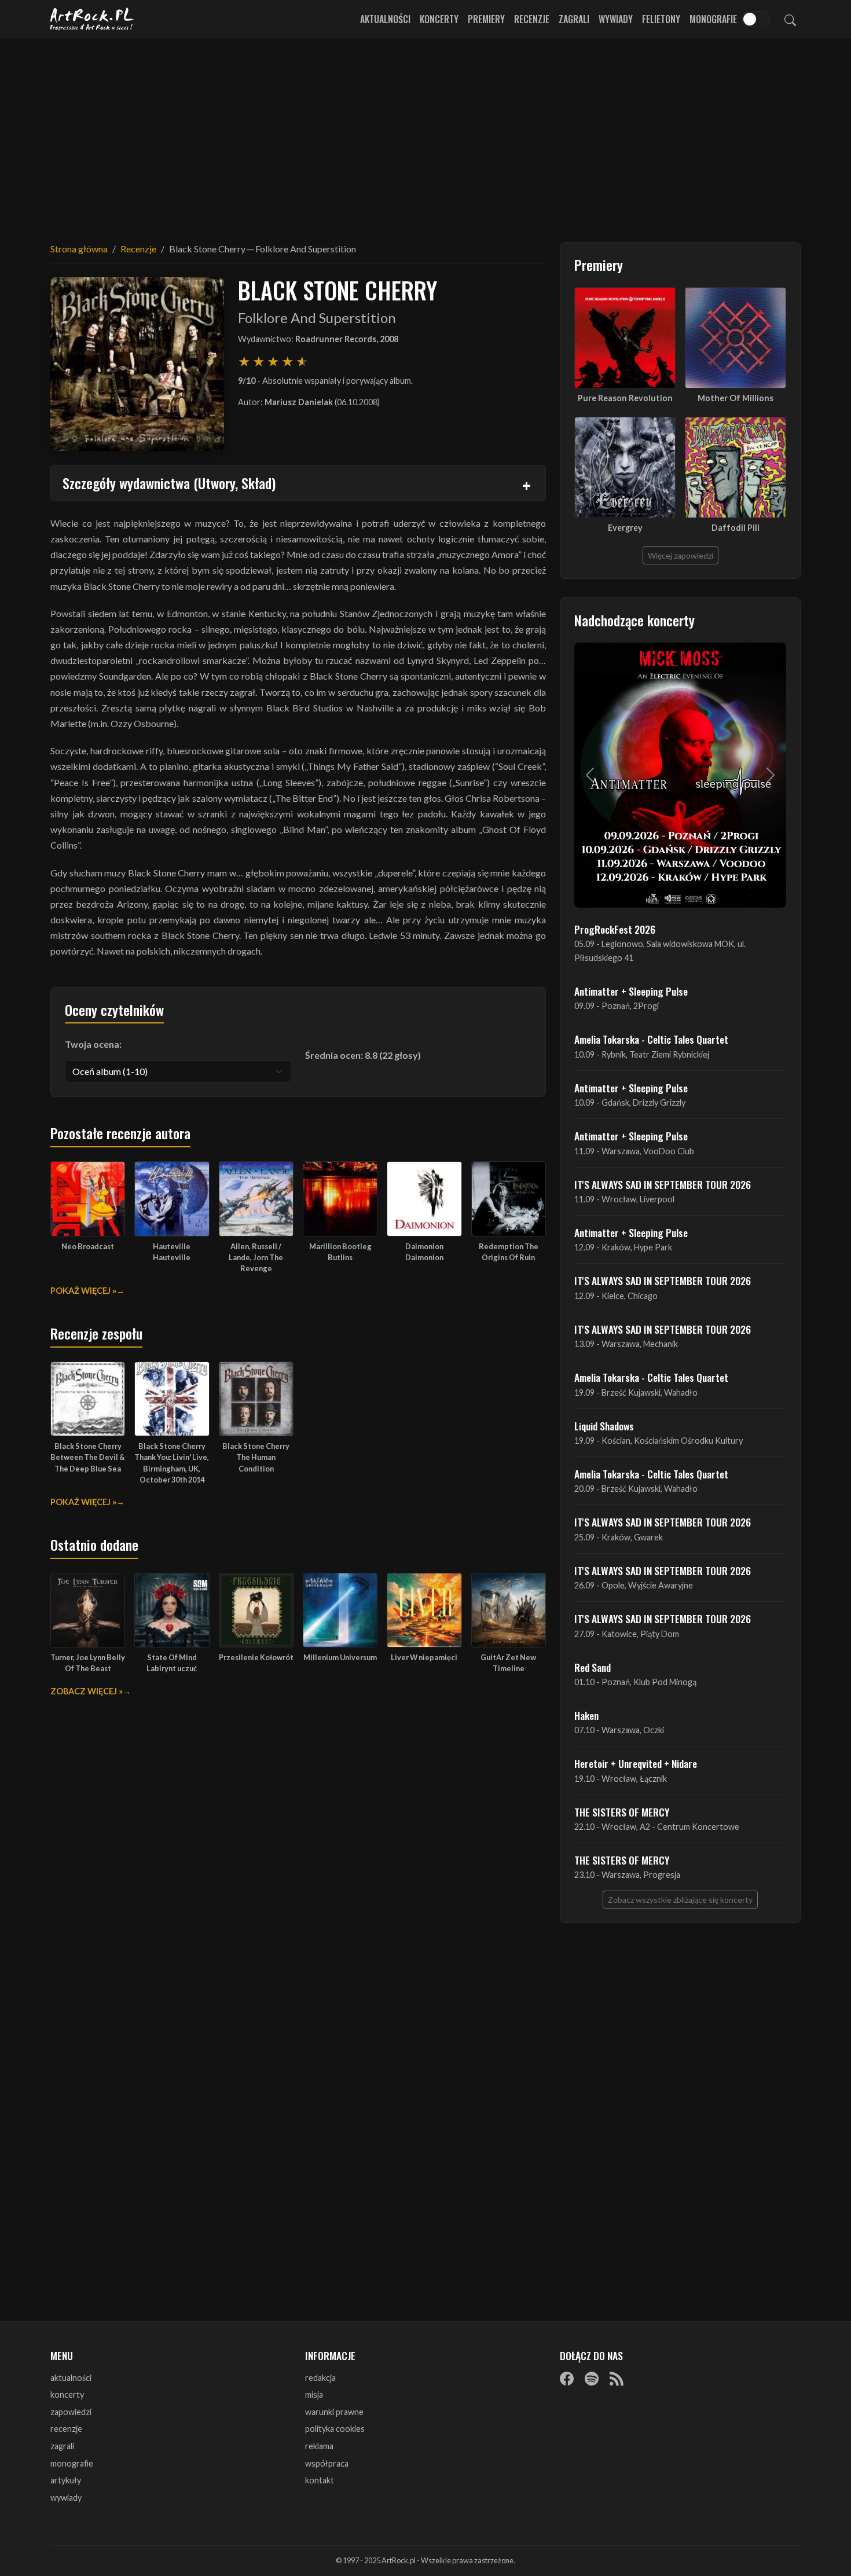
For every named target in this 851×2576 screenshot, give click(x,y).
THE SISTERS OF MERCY (622, 1812)
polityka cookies (335, 2429)
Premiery (486, 19)
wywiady (66, 2498)
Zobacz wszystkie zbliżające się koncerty (680, 1900)
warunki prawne (334, 2412)
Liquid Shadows (604, 1426)
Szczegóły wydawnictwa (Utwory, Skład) (169, 483)
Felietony (661, 19)
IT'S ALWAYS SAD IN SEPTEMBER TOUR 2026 (663, 1184)
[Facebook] (567, 2379)
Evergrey (625, 528)
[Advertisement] (425, 133)
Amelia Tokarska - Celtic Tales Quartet (651, 1039)
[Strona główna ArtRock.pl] (92, 19)
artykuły (66, 2480)
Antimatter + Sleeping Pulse (631, 991)
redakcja (320, 2378)
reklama (319, 2446)
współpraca (327, 2463)
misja (314, 2395)
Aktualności (385, 19)
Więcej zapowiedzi (681, 555)
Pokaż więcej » (83, 1291)
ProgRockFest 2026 (615, 929)
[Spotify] (592, 2379)
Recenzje (532, 19)
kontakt (320, 2480)
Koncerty (439, 19)
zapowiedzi (71, 2412)
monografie (72, 2463)
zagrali (62, 2446)
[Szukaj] (790, 19)
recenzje (66, 2429)
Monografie (713, 19)
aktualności (71, 2378)
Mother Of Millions (736, 398)
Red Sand (593, 1667)
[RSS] (617, 2379)
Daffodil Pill (736, 528)
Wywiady (616, 19)
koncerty (67, 2395)
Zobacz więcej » (87, 1691)
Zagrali (574, 19)
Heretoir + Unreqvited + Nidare (636, 1763)
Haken (586, 1715)
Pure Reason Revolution (625, 398)
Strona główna (79, 249)
